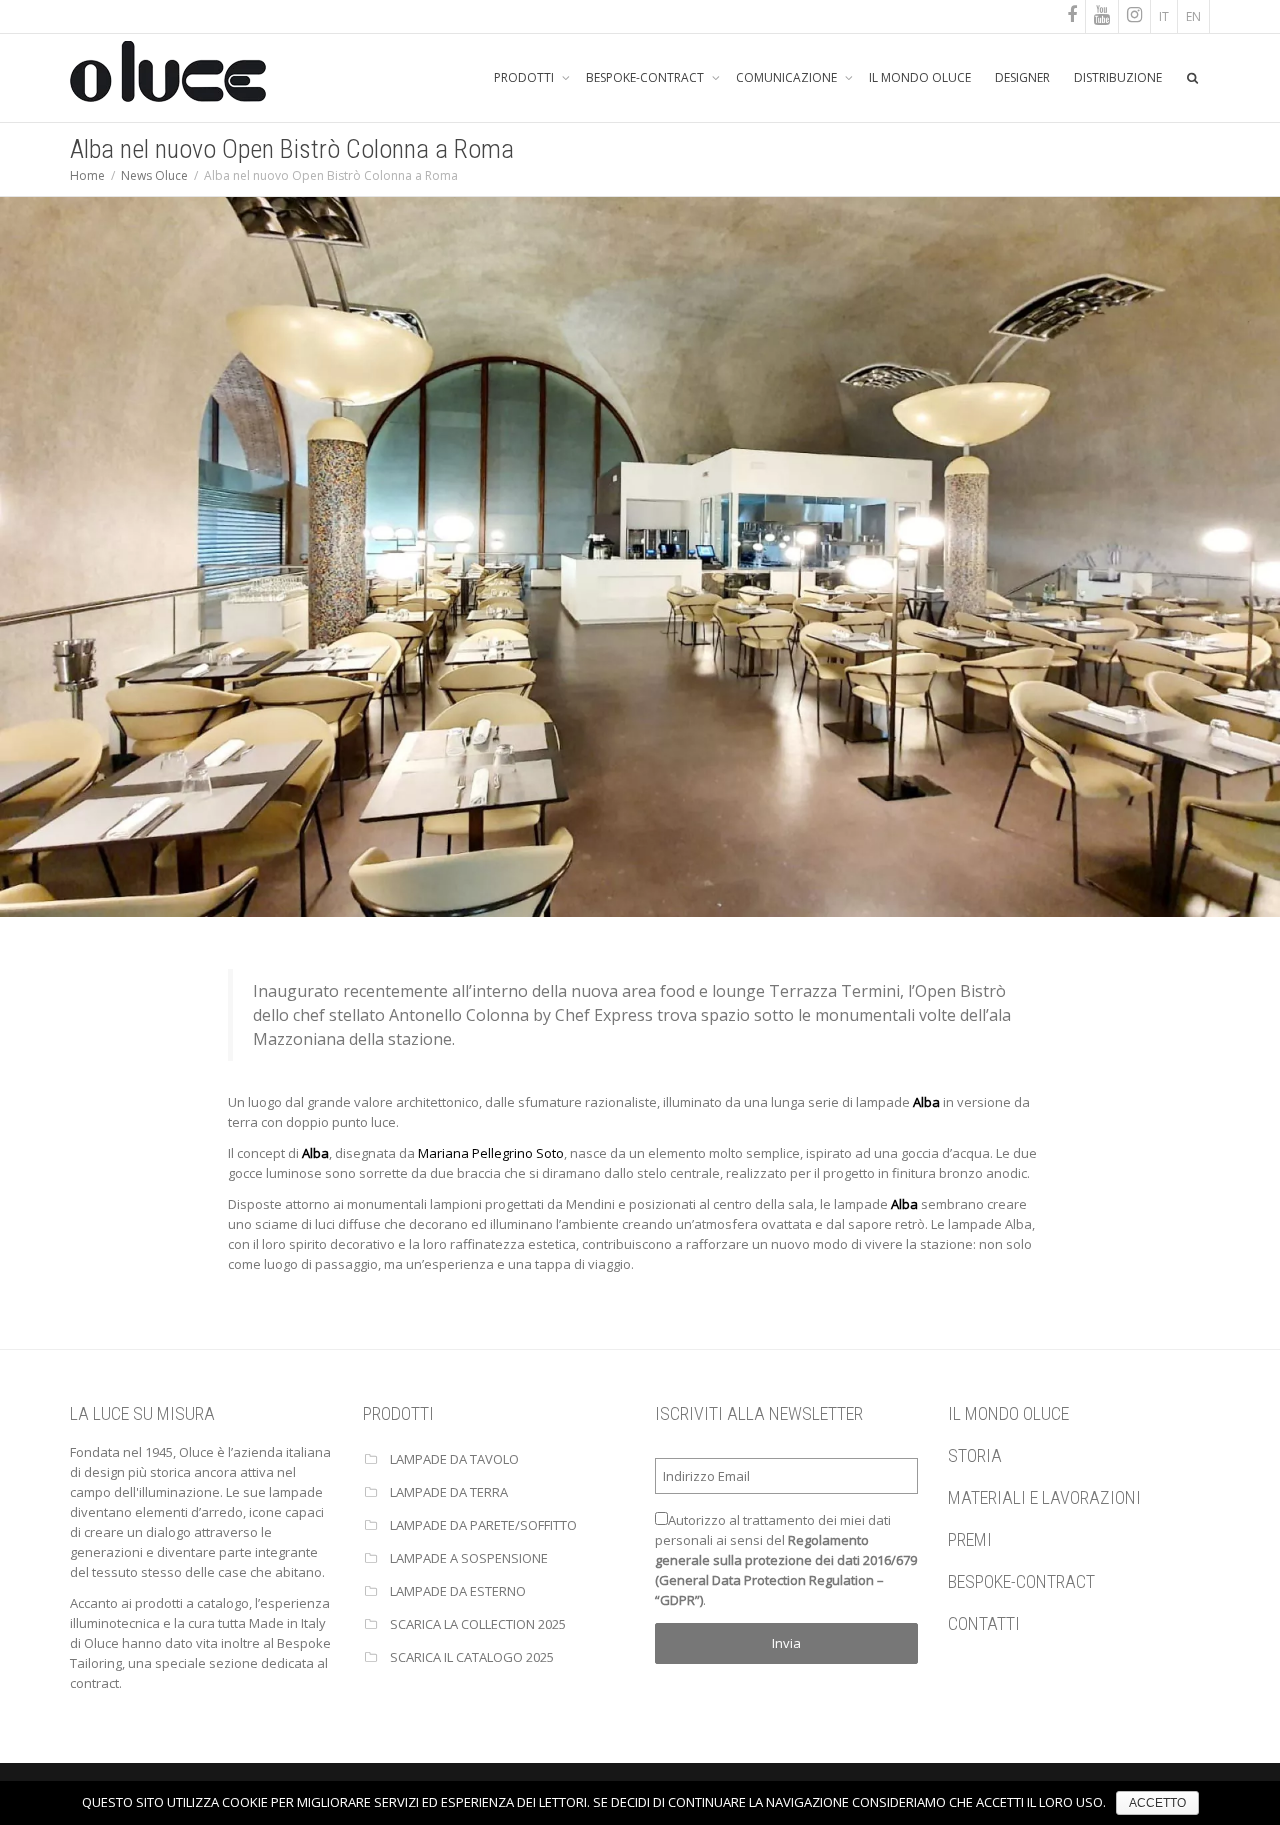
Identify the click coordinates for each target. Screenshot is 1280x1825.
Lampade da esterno (458, 1591)
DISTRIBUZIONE (1118, 77)
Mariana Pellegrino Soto (491, 1153)
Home (87, 175)
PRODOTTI (525, 77)
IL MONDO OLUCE (920, 77)
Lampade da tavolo (454, 1459)
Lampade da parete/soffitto (483, 1525)
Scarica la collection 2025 (478, 1624)
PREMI (970, 1539)
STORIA (975, 1455)
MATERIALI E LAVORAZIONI (1044, 1497)
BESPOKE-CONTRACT (646, 77)
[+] (640, 555)
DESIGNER (1022, 77)
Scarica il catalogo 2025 (472, 1657)
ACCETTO (1157, 1803)
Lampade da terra (449, 1492)
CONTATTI (984, 1623)
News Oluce (154, 175)
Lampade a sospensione (469, 1558)
